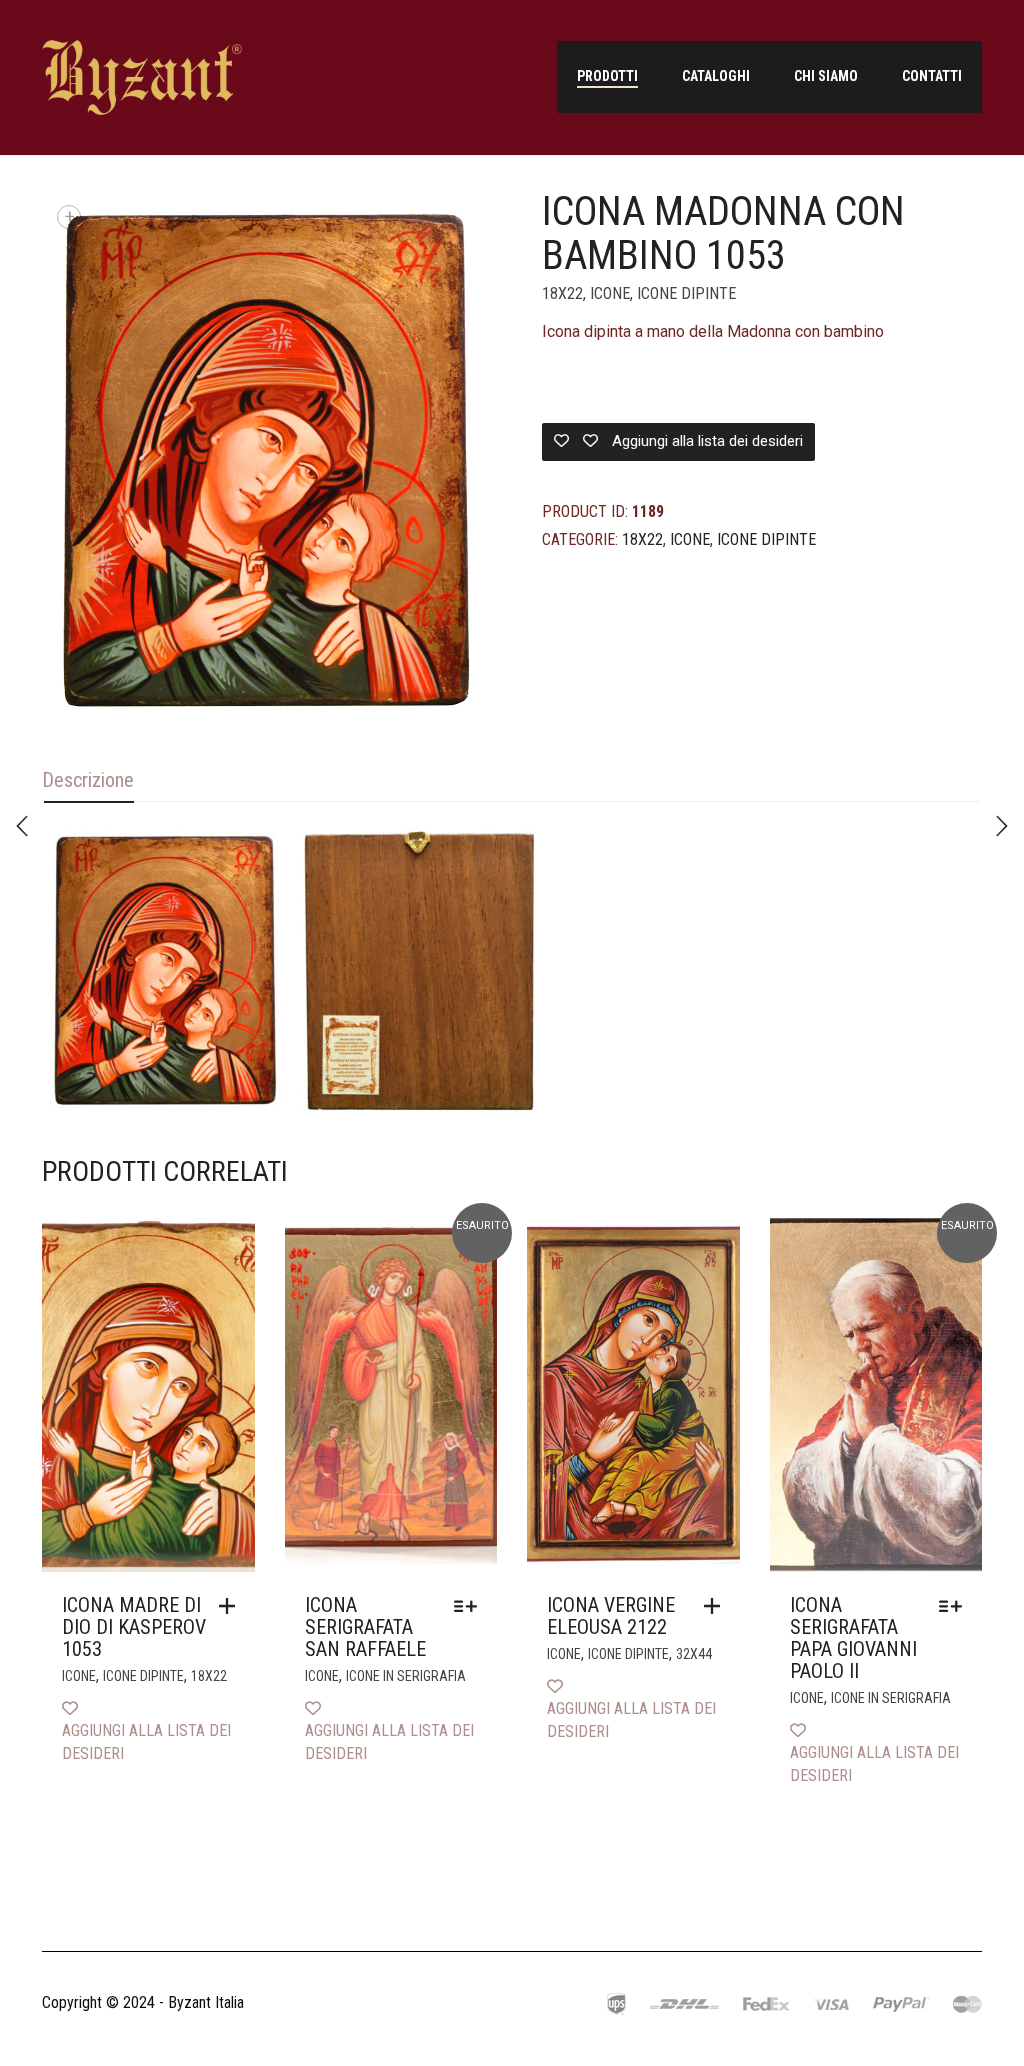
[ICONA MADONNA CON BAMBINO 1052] (1002, 826)
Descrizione (88, 780)
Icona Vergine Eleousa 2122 (611, 1616)
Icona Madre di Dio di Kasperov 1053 (134, 1627)
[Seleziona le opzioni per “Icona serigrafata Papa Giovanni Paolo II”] (955, 1606)
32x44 (694, 1654)
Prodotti (607, 76)
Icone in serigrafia (406, 1676)
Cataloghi (716, 76)
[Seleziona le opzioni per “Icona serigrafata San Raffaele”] (470, 1606)
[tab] (88, 781)
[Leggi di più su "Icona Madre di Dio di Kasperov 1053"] (232, 1606)
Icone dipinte (686, 293)
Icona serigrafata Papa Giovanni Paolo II (853, 1638)
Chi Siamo (826, 76)
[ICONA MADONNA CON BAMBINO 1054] (22, 826)
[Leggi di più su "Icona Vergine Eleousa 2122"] (717, 1606)
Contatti (932, 76)
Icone (610, 293)
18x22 (562, 293)
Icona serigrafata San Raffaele (365, 1627)
